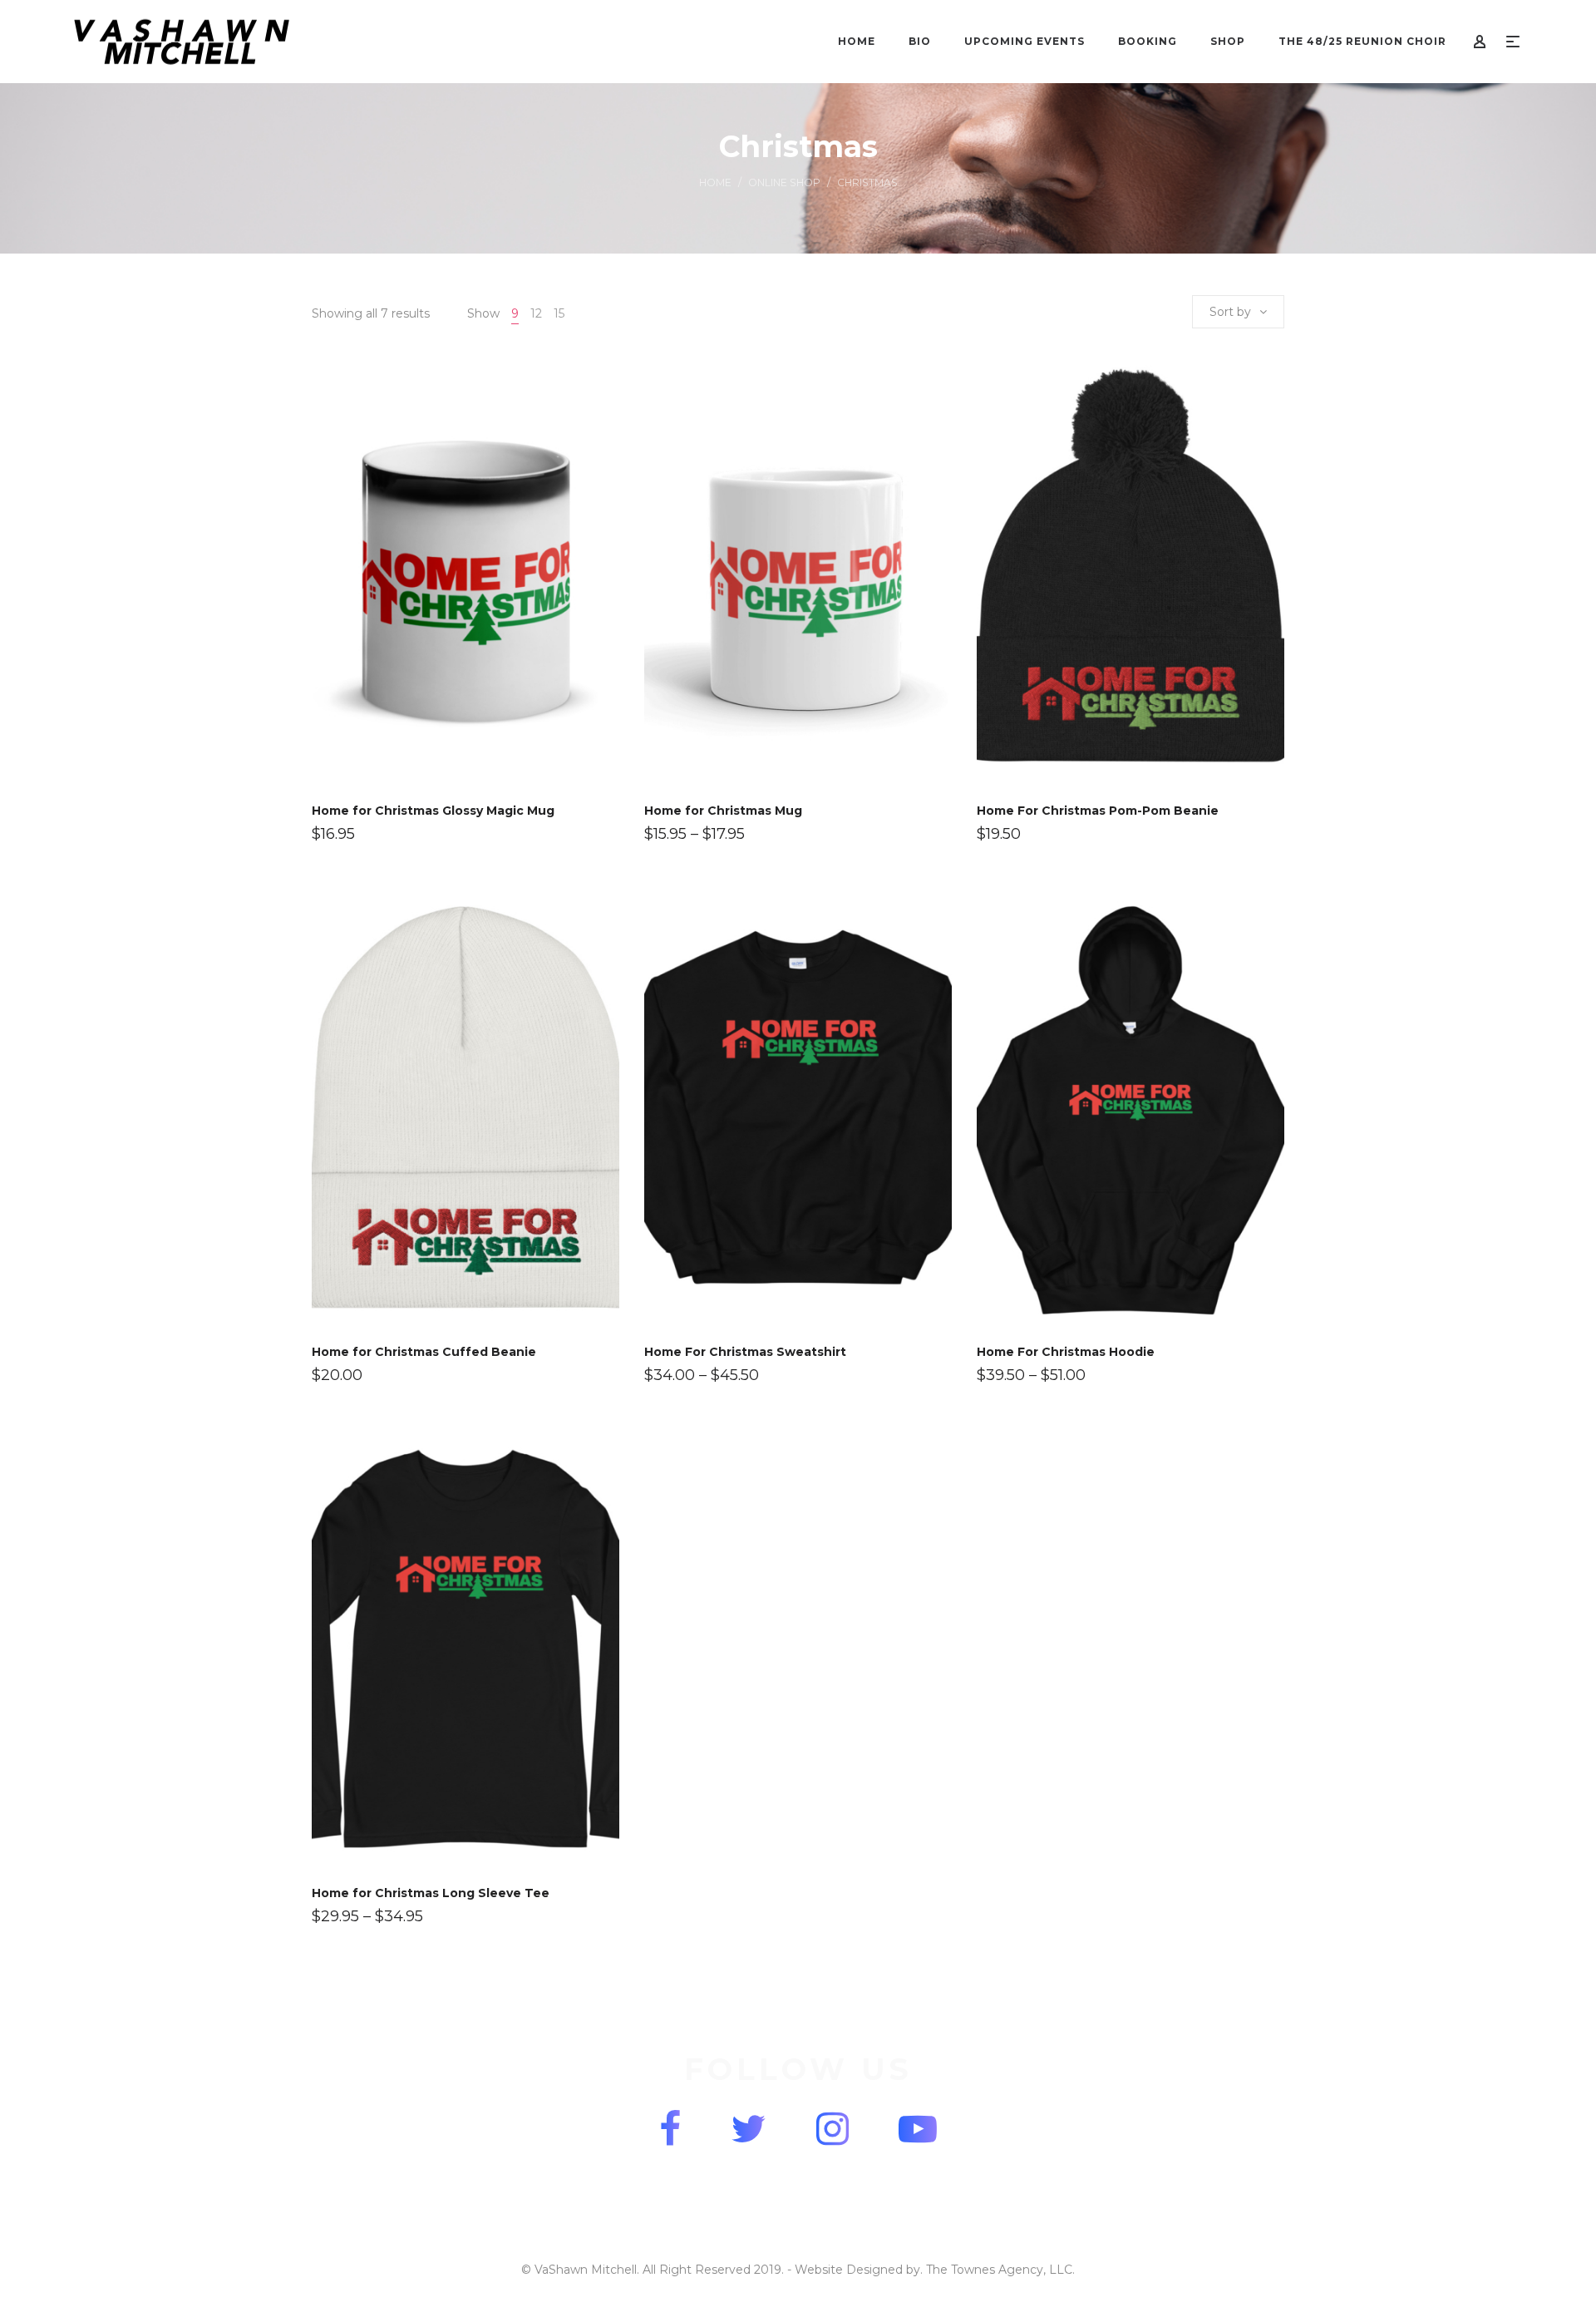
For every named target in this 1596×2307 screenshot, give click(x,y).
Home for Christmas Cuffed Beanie (424, 1352)
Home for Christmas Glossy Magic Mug (433, 811)
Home (715, 182)
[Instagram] (832, 2129)
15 (559, 313)
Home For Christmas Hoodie (1066, 1352)
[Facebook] (670, 2129)
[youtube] (918, 2129)
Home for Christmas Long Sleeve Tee (431, 1893)
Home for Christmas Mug (723, 811)
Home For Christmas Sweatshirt (745, 1352)
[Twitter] (749, 2129)
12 (536, 313)
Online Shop (784, 182)
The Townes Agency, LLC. (1000, 2270)
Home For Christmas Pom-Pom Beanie (1098, 811)
